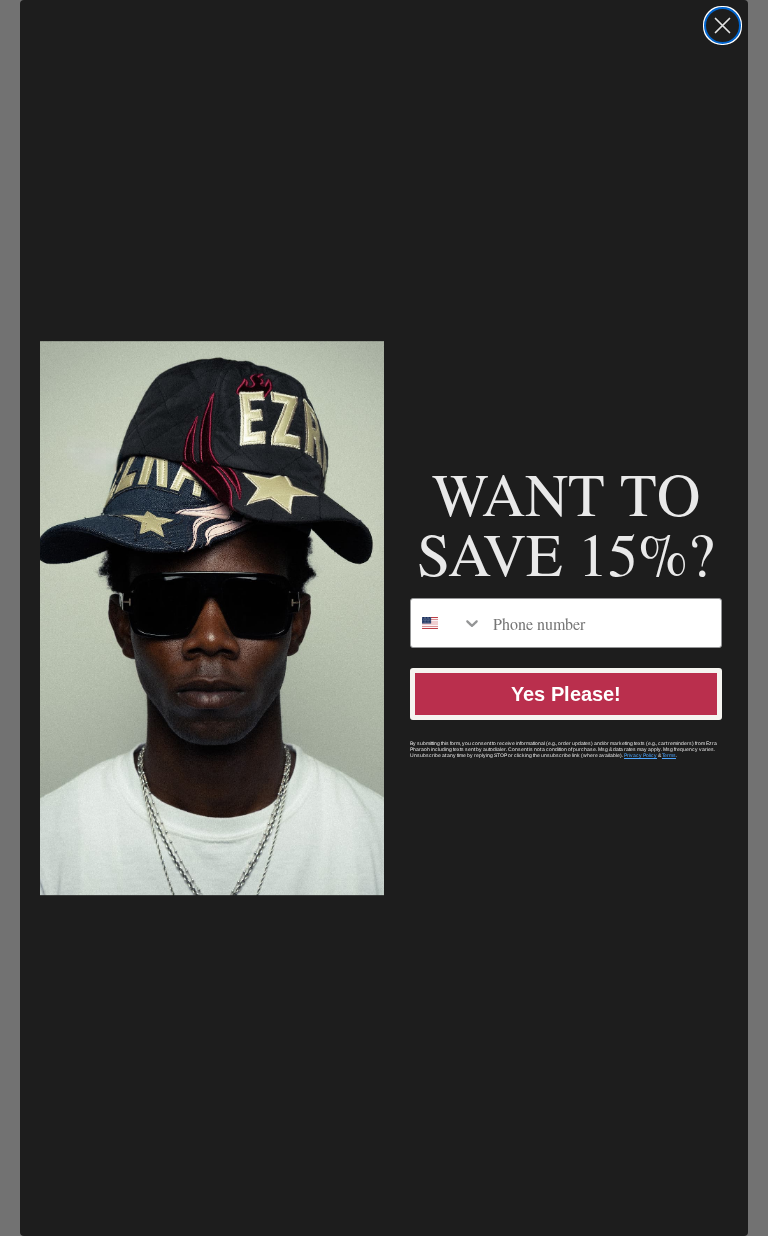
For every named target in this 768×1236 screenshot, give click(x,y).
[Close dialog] (722, 25)
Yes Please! (566, 694)
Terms (669, 755)
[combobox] (447, 623)
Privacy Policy (640, 755)
